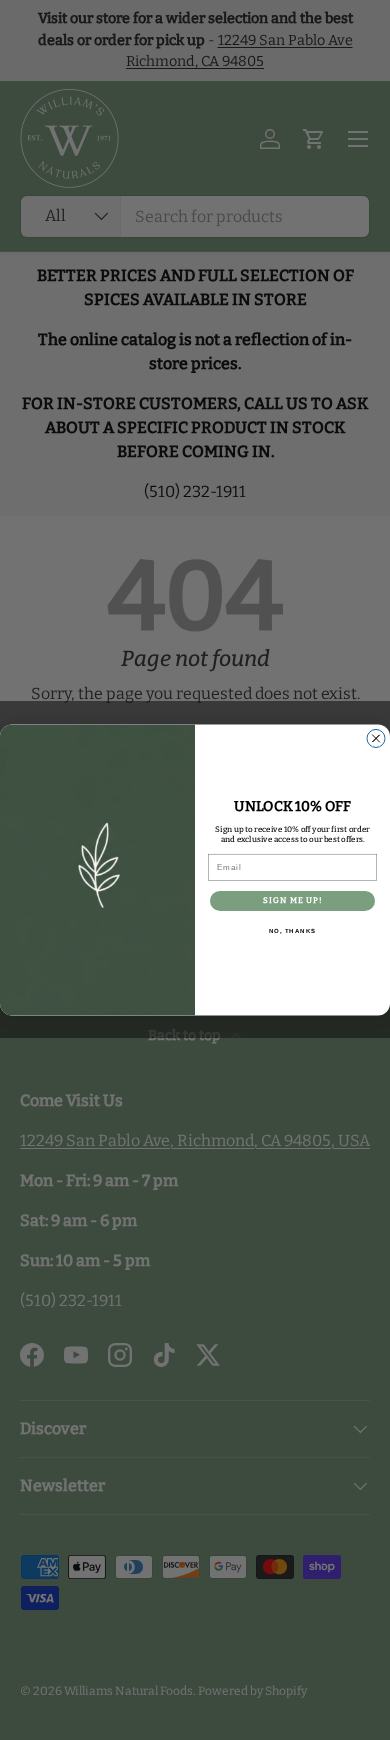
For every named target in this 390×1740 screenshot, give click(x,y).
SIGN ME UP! (293, 901)
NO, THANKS (293, 931)
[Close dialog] (376, 739)
